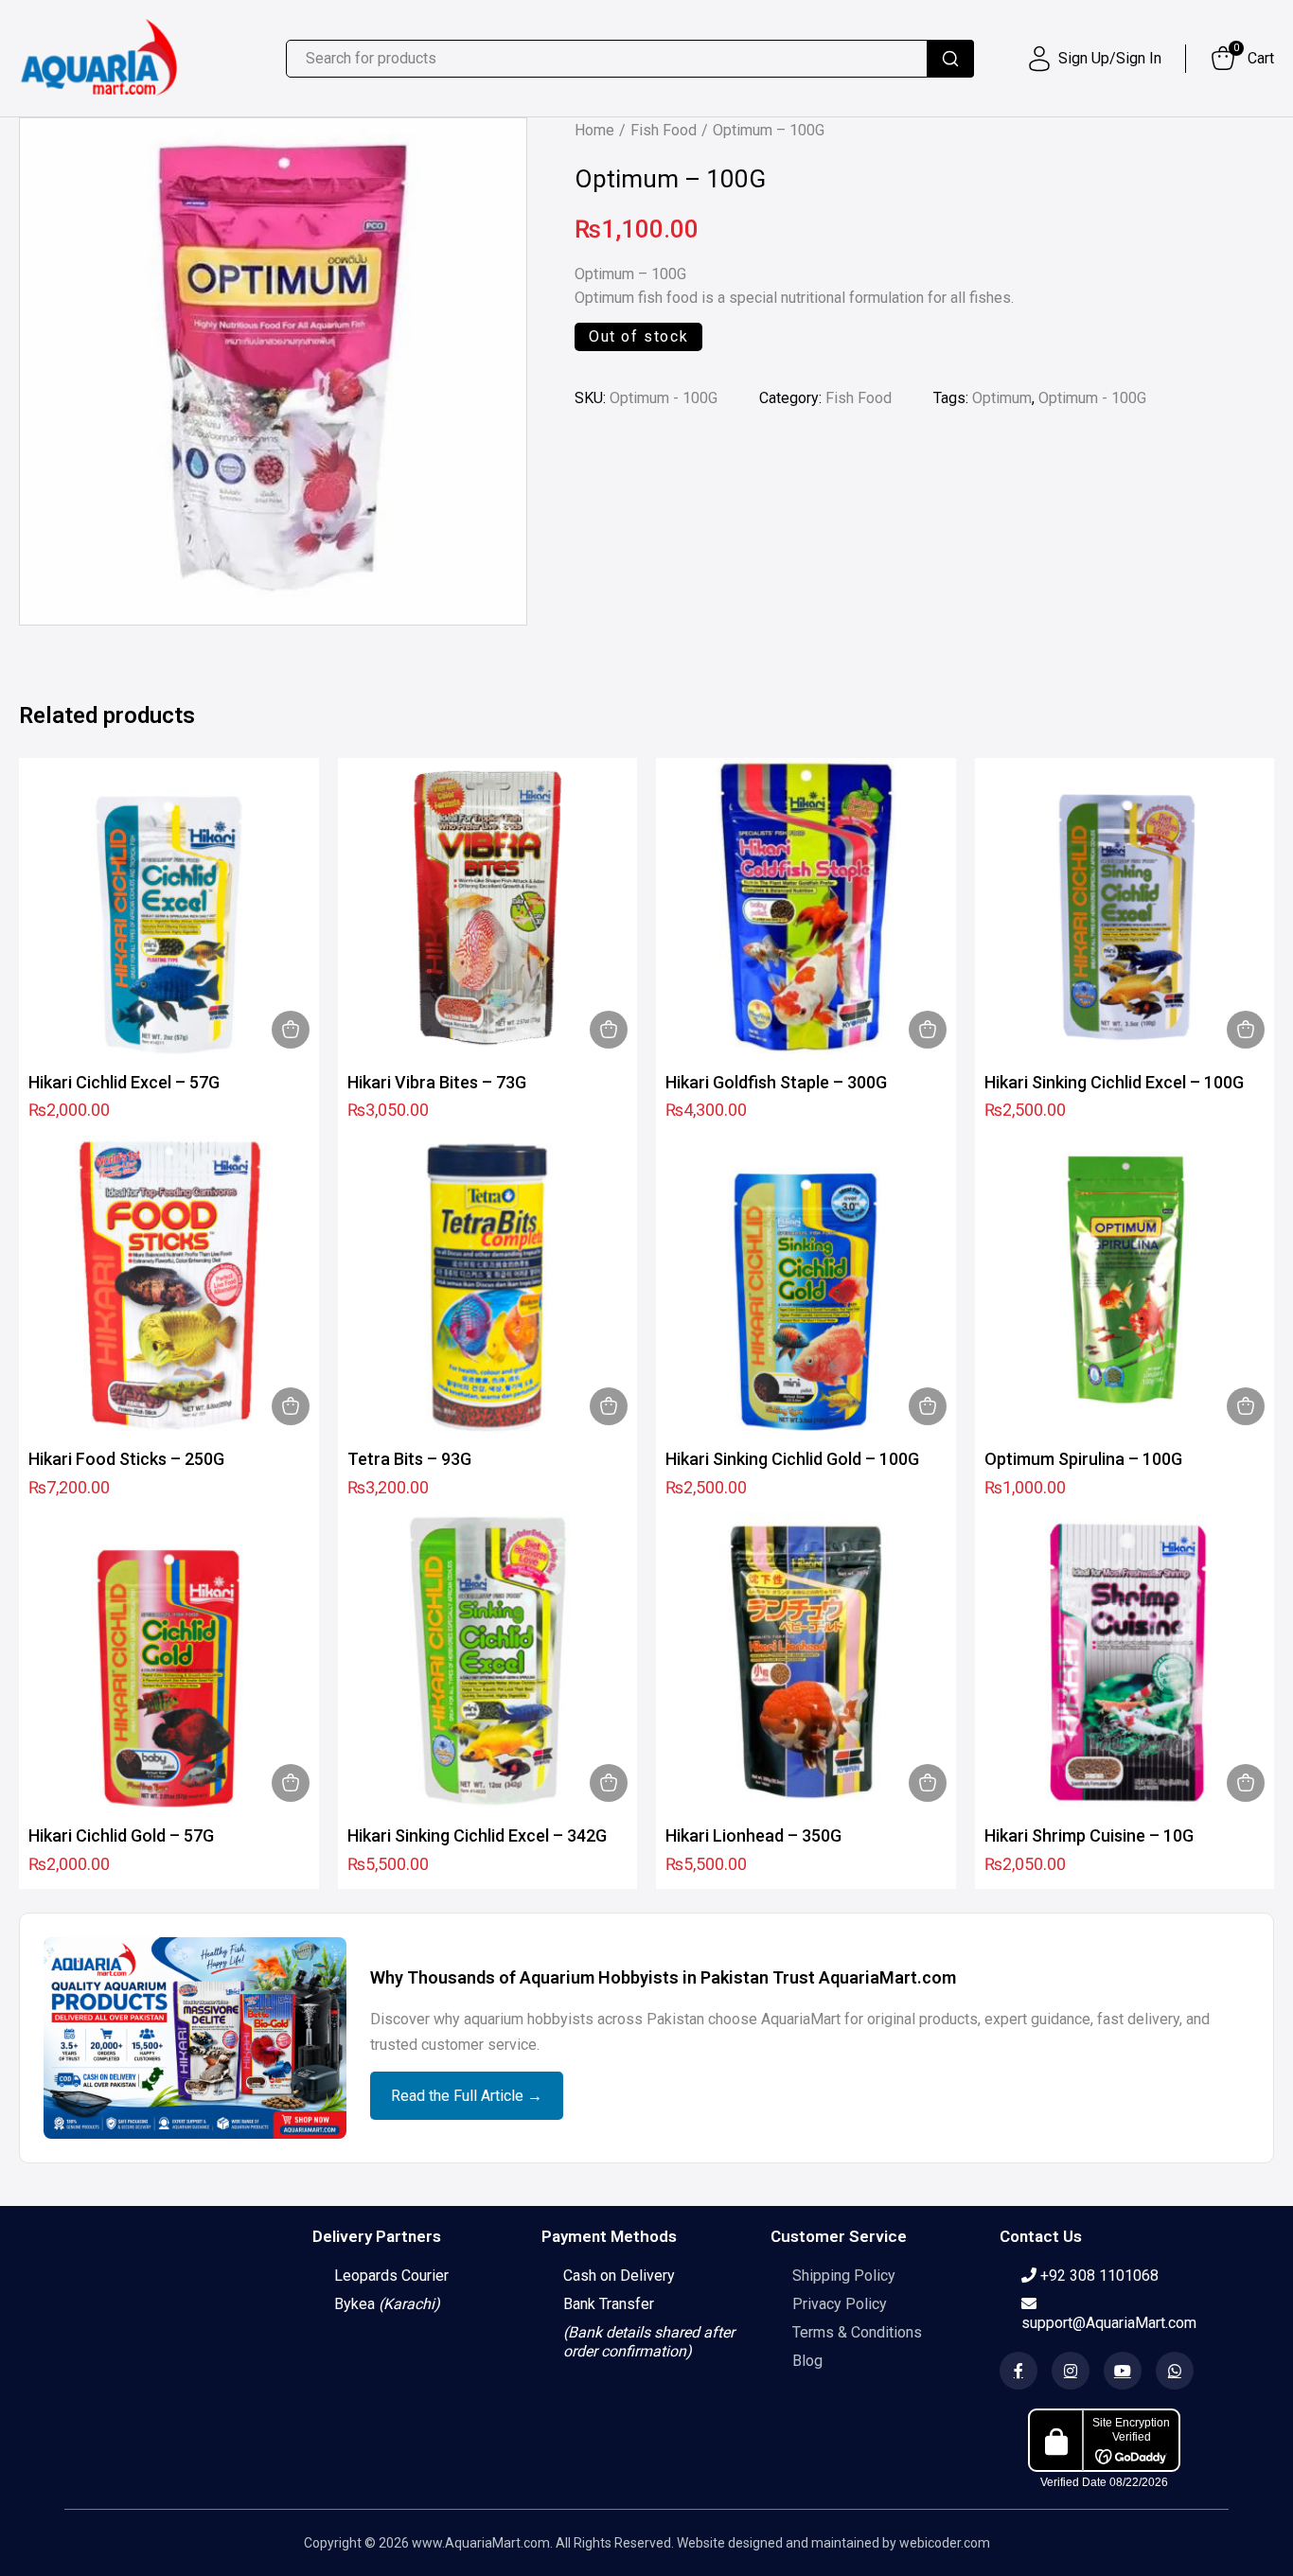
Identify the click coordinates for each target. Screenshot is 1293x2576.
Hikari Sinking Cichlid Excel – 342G (477, 1835)
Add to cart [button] (291, 1030)
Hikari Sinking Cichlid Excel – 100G (1114, 1082)
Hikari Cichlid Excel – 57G (124, 1082)
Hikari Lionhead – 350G (753, 1835)
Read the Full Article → (467, 2096)
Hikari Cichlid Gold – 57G (121, 1835)
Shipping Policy (844, 2276)
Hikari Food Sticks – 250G (126, 1459)
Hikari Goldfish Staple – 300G (776, 1082)
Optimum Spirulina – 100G (1083, 1459)
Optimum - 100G (1092, 398)
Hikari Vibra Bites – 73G (437, 1082)
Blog (807, 2361)
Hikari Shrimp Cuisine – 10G (1089, 1835)
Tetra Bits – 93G (409, 1459)
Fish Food (664, 130)
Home (594, 130)
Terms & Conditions (857, 2332)
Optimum (1002, 398)
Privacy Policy (840, 2304)
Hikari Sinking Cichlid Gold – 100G (792, 1459)
